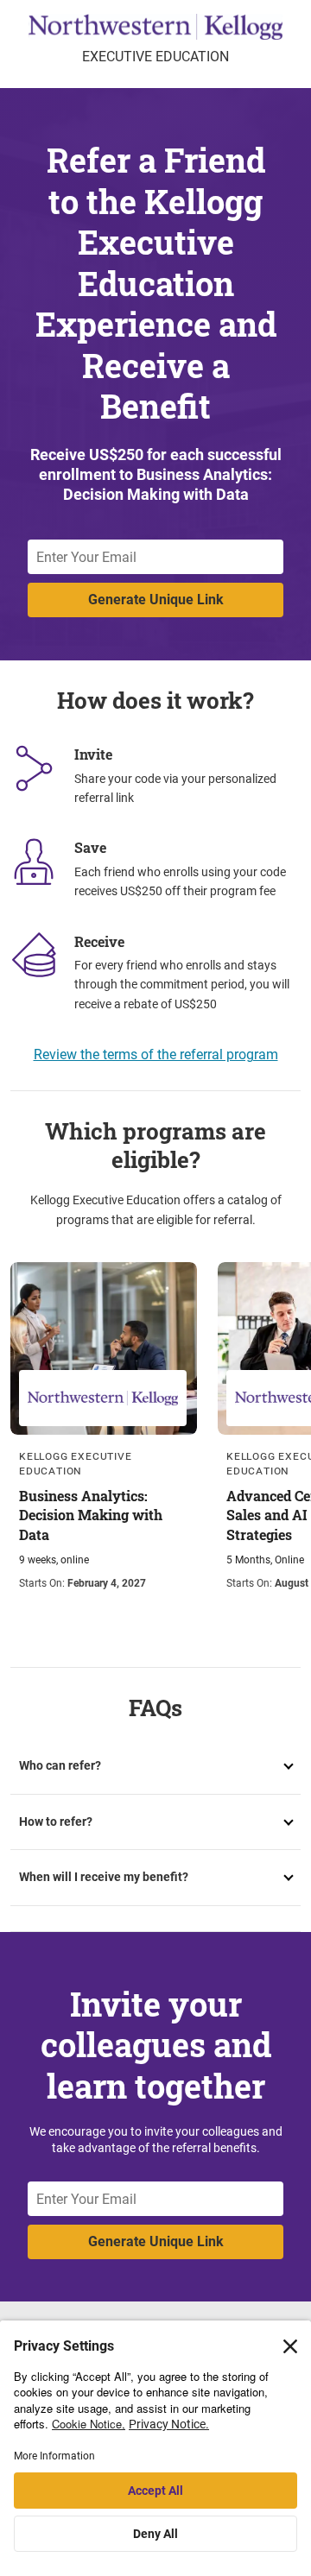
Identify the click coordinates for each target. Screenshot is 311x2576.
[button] (155, 1766)
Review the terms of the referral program (156, 1054)
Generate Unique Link (156, 600)
